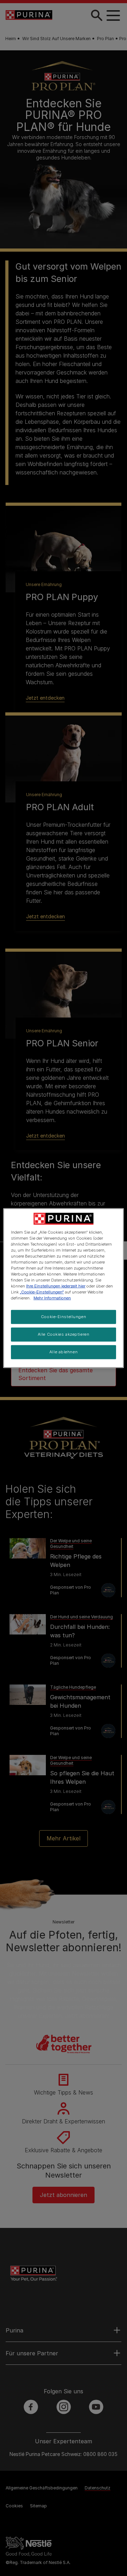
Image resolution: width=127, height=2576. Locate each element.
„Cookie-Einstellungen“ (42, 1292)
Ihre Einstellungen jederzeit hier (56, 1286)
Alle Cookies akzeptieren (64, 1334)
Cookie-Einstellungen (64, 1317)
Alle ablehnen (64, 1352)
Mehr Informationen (52, 1298)
